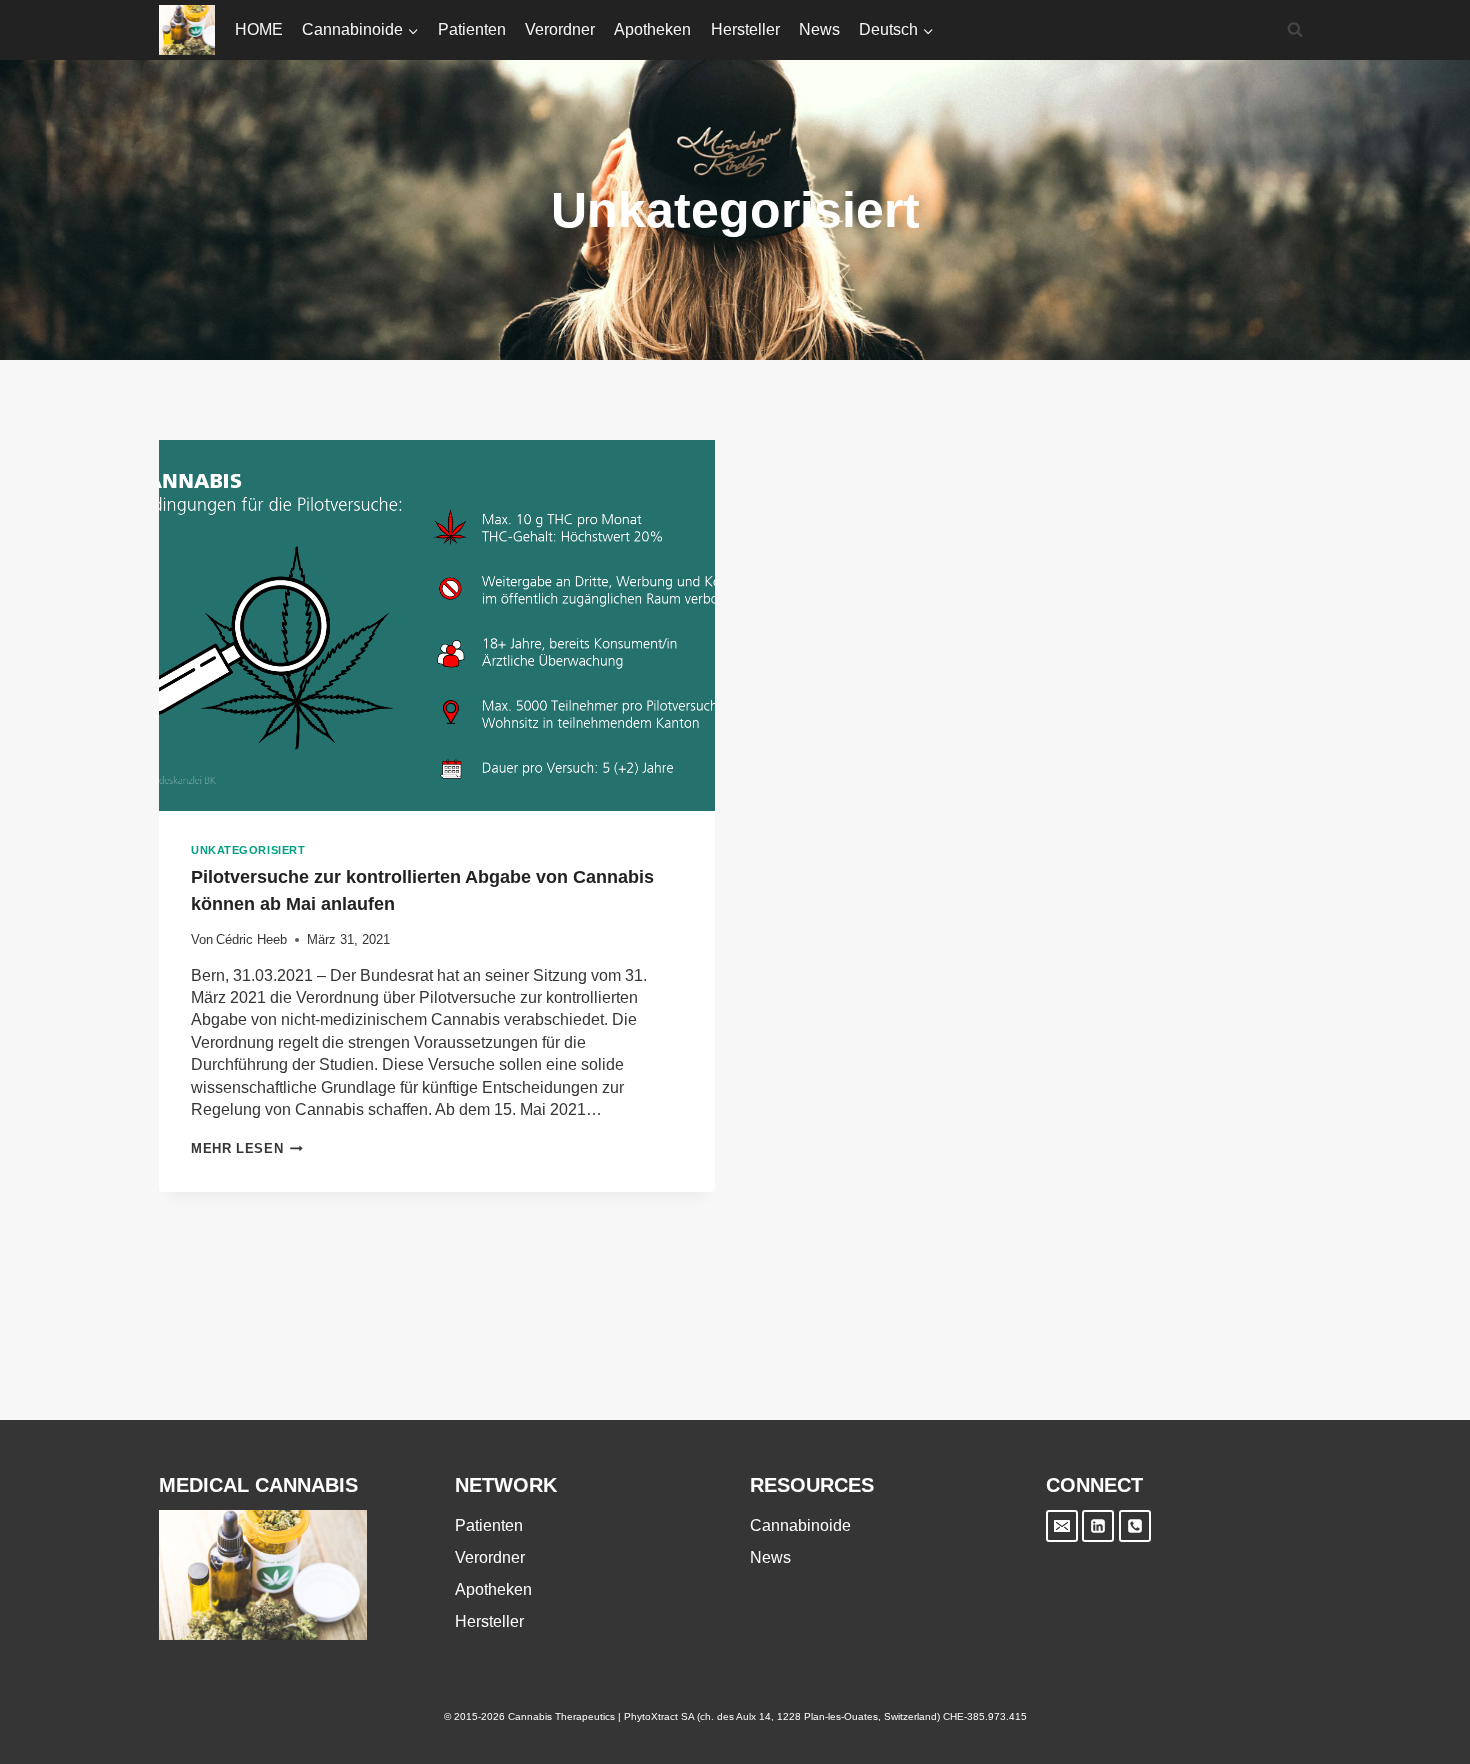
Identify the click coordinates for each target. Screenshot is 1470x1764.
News (819, 29)
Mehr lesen (247, 1148)
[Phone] (1135, 1526)
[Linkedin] (1098, 1526)
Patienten (472, 29)
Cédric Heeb (251, 939)
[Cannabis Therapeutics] (187, 30)
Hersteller (745, 29)
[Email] (1062, 1526)
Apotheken (652, 29)
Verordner (560, 29)
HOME (259, 29)
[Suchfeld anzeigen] (1295, 30)
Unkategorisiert (248, 850)
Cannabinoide (800, 1525)
